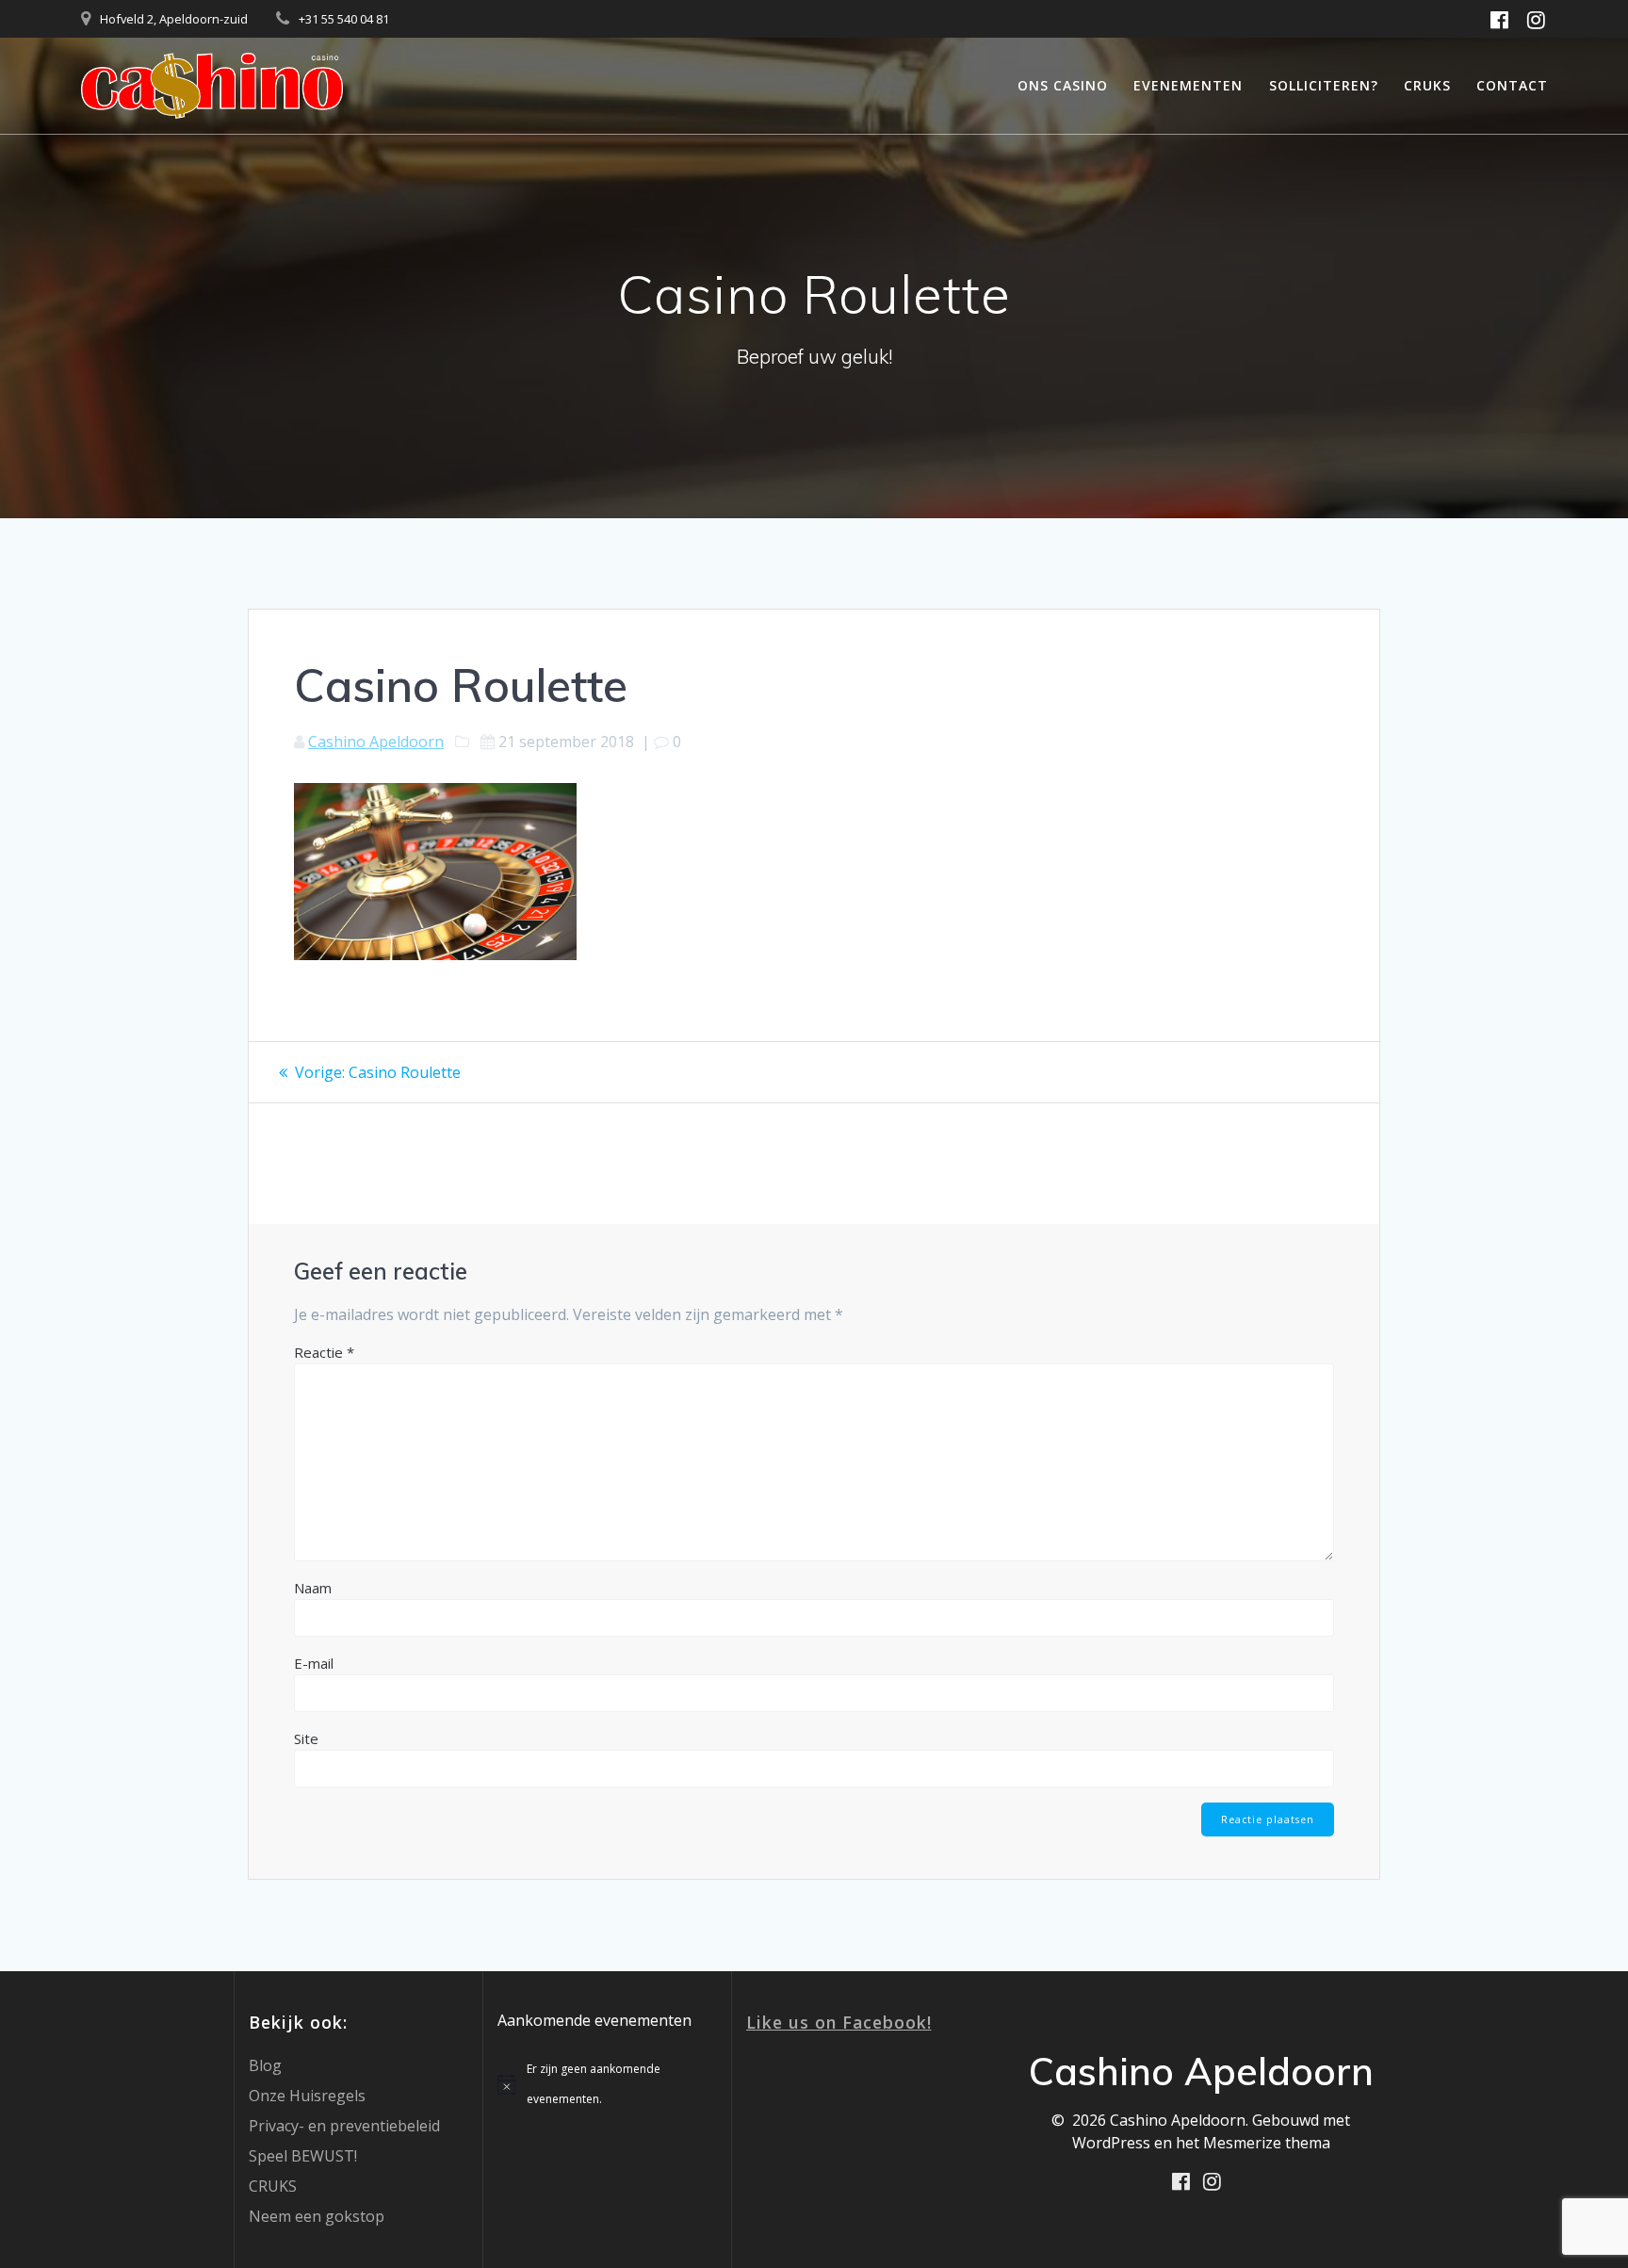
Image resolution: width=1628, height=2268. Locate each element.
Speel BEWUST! (303, 2156)
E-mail (314, 1663)
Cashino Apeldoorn (376, 742)
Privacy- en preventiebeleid (344, 2126)
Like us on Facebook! (839, 2022)
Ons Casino (1063, 85)
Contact (1512, 85)
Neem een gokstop (317, 2216)
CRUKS (1427, 85)
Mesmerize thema (1267, 2143)
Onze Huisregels (307, 2096)
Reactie (324, 1352)
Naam (313, 1588)
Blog (265, 2065)
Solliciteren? (1324, 85)
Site (306, 1738)
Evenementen (1188, 85)
